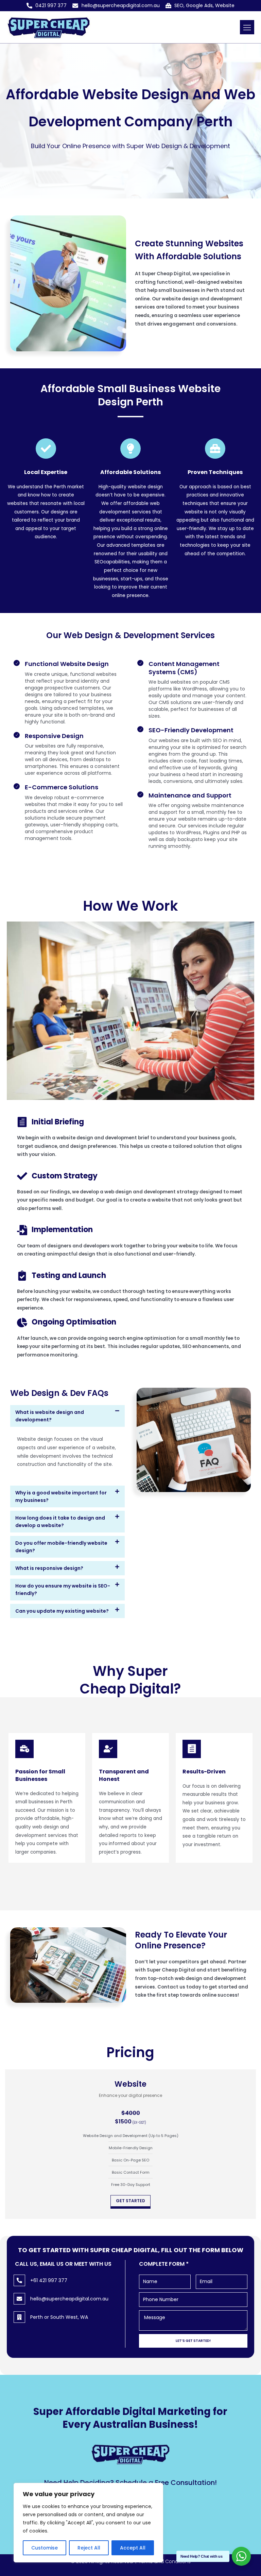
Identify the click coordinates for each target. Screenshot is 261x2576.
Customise (45, 2548)
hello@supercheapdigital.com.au (69, 2299)
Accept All (133, 2548)
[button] (247, 27)
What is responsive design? (49, 1568)
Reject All (89, 2548)
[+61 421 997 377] (19, 2280)
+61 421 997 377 (49, 2280)
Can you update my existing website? (62, 1611)
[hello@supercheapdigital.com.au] (19, 2299)
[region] (88, 2523)
